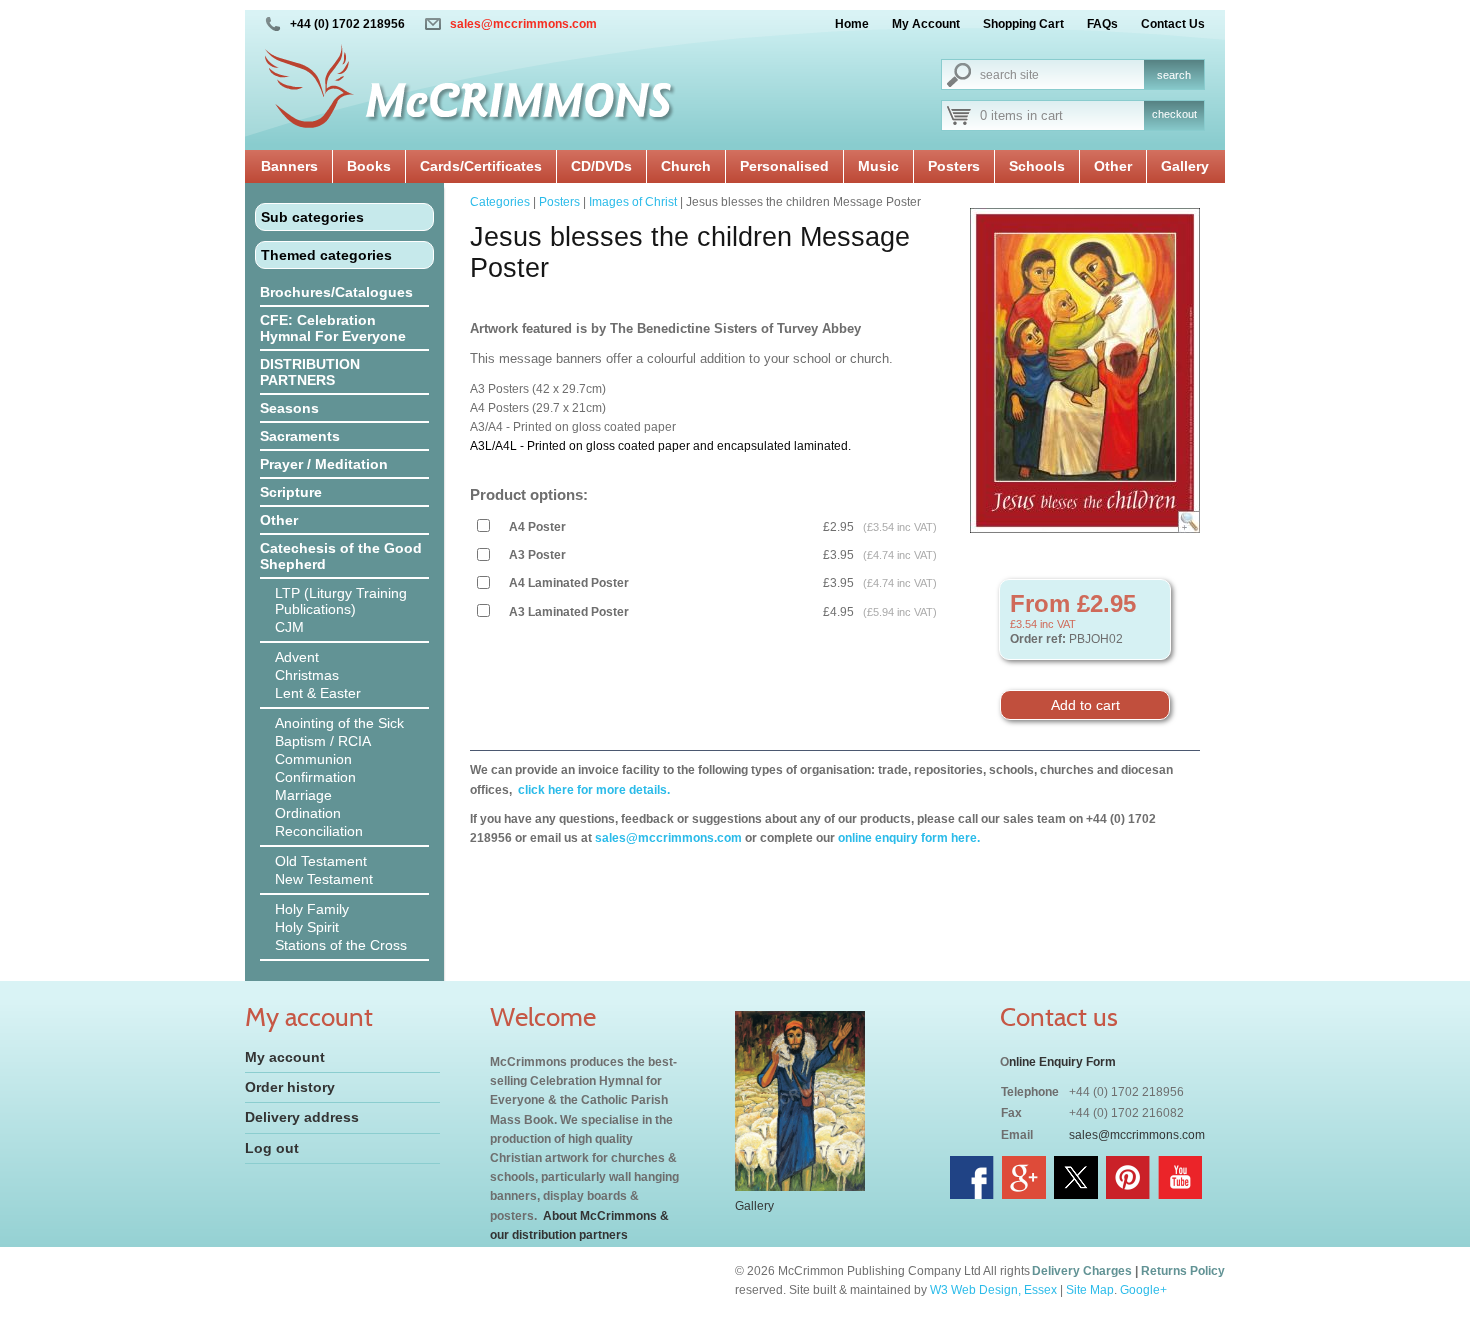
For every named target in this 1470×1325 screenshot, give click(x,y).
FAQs (1102, 24)
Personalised (784, 166)
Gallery (1185, 166)
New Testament (324, 879)
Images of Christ (633, 202)
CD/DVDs (601, 166)
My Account (926, 24)
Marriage (303, 795)
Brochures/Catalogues (336, 292)
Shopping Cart (1023, 24)
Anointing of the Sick (339, 723)
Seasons (289, 408)
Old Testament (321, 861)
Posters (954, 166)
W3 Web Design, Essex (993, 1290)
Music (878, 166)
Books (369, 166)
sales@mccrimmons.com (523, 24)
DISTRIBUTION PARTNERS (310, 372)
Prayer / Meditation (324, 464)
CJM (289, 627)
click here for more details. (592, 790)
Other (1113, 166)
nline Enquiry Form (1062, 1062)
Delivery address (302, 1117)
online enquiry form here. (909, 838)
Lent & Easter (318, 693)
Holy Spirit (307, 927)
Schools (1037, 166)
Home (852, 24)
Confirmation (315, 777)
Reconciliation (319, 831)
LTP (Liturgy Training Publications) (341, 601)
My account (285, 1057)
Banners (289, 166)
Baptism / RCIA (323, 741)
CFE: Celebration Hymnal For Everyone (333, 328)
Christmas (307, 675)
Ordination (308, 813)
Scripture (291, 492)
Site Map (1090, 1290)
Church (686, 166)
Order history (290, 1087)
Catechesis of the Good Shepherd (341, 556)
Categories (500, 202)
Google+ (1143, 1290)
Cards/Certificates (481, 166)
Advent (297, 657)
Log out (272, 1148)
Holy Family (312, 909)
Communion (313, 759)
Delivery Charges (1082, 1271)
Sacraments (300, 436)
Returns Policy (1183, 1271)
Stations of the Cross (341, 945)
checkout (1174, 114)
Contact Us (1173, 24)
